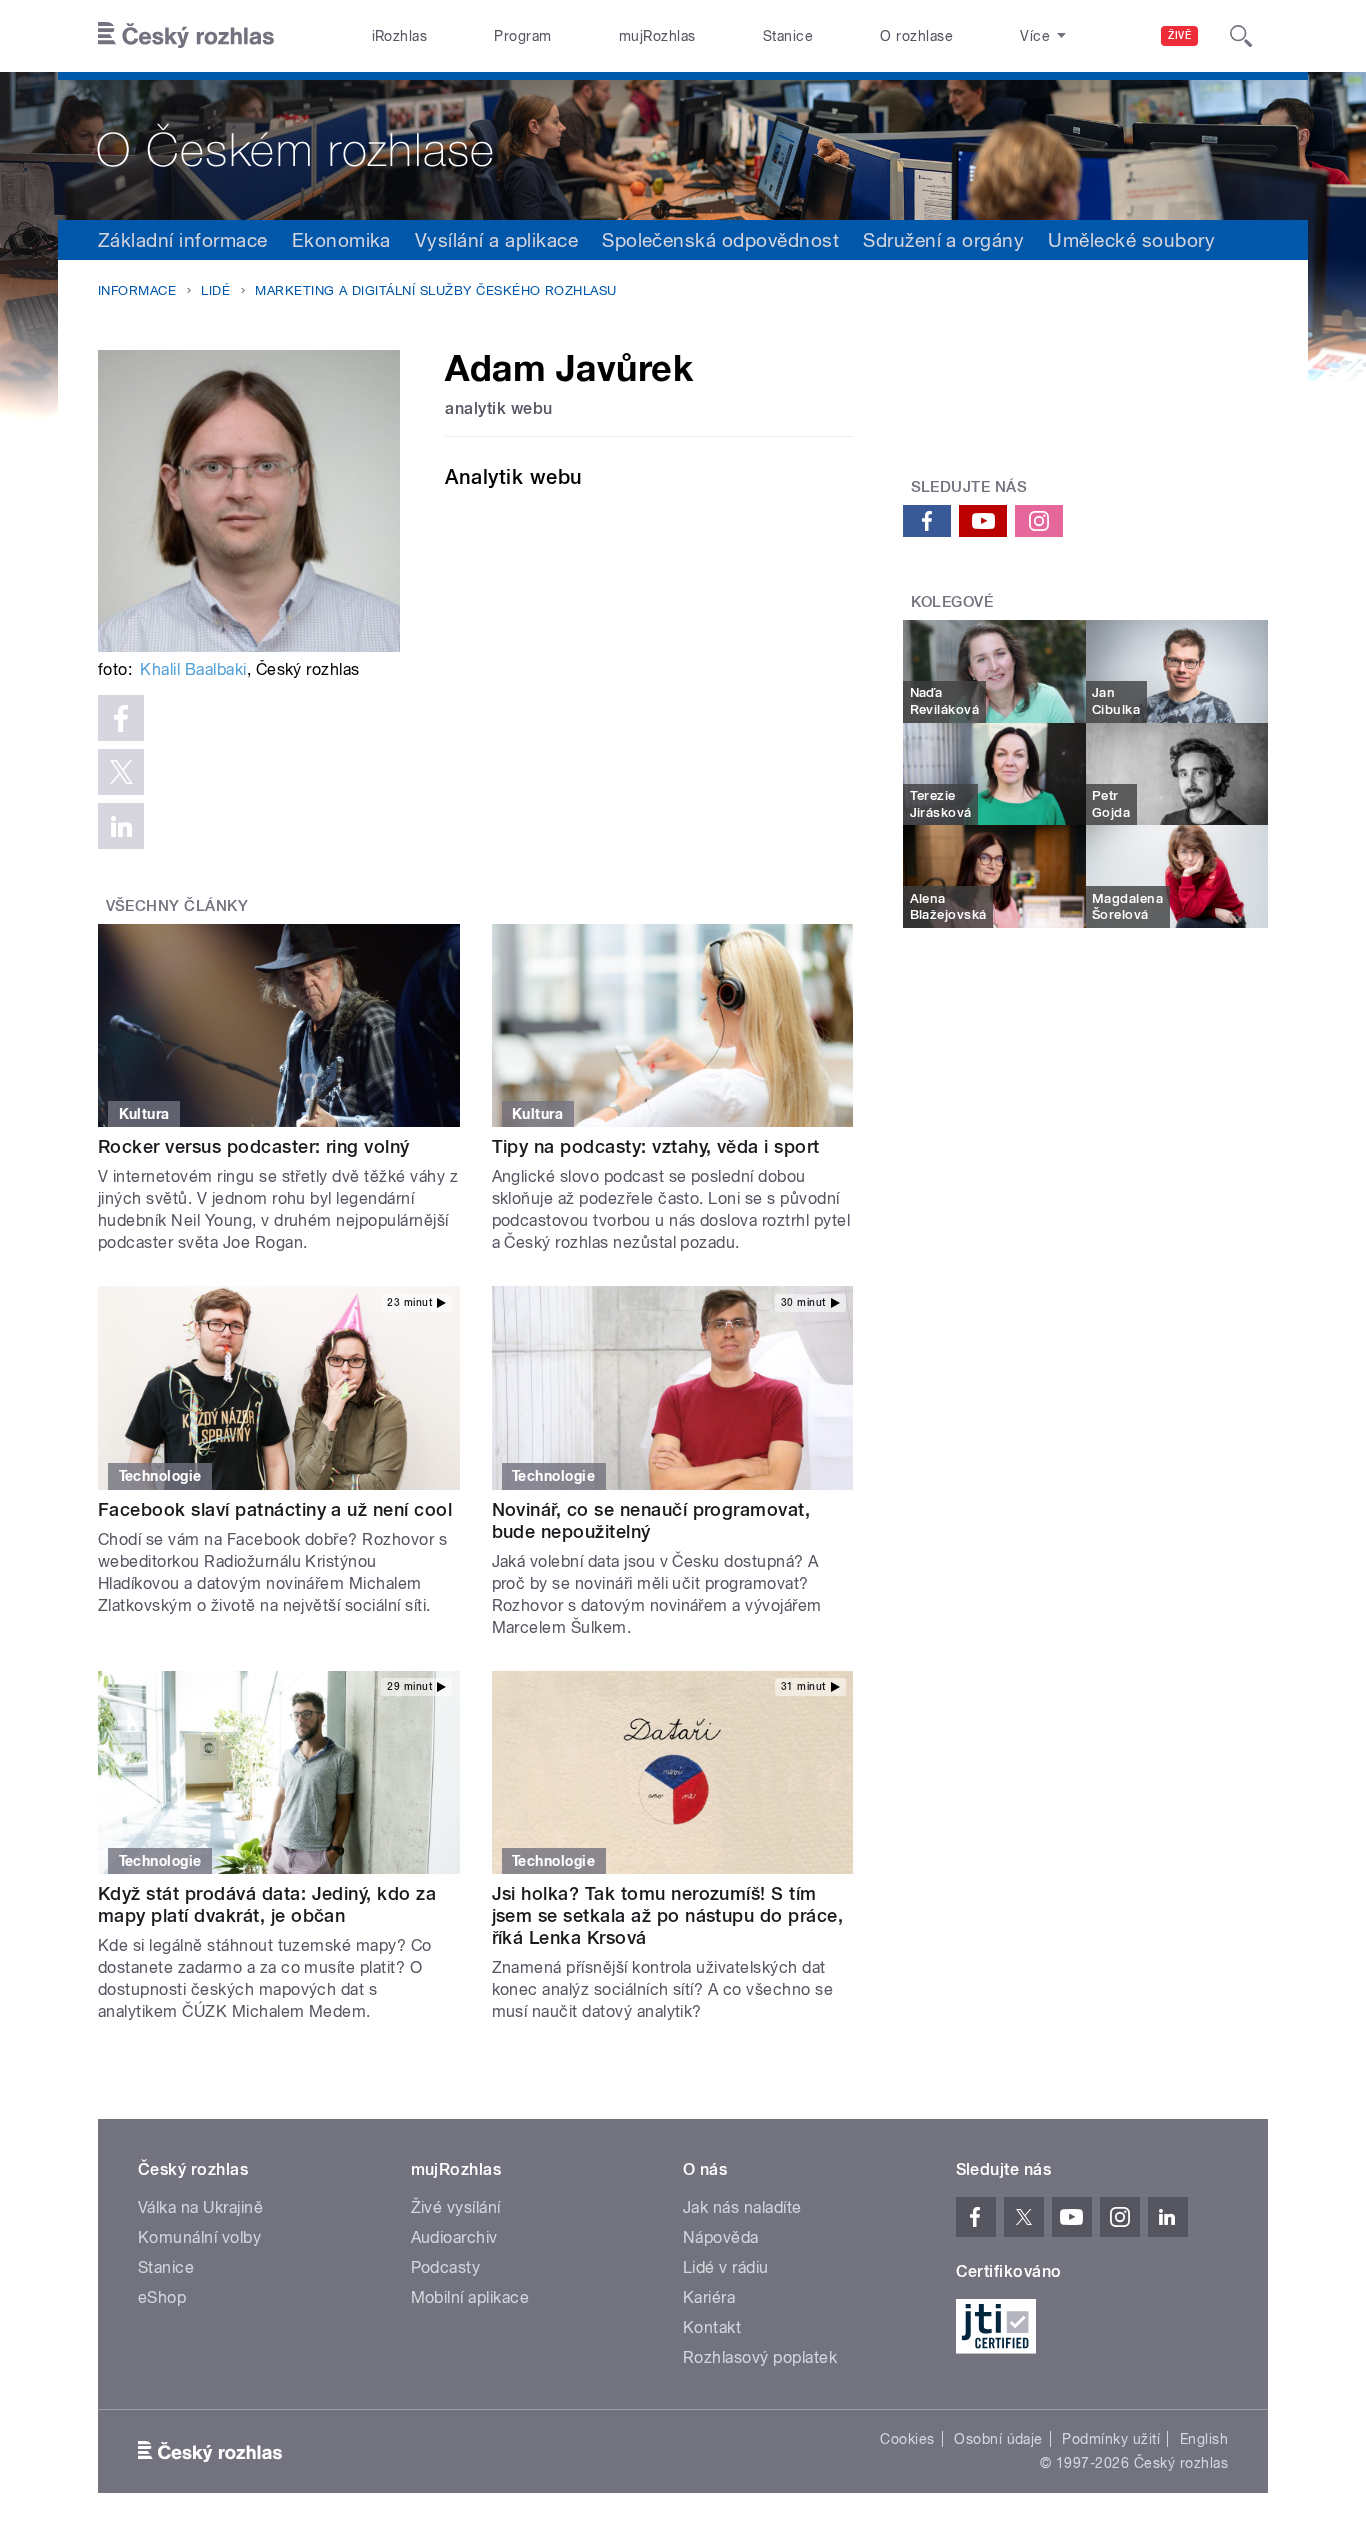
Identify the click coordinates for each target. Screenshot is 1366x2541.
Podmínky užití (1111, 2439)
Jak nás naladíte (742, 2207)
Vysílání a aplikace (496, 240)
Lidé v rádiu (726, 2267)
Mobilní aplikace (470, 2297)
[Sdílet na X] (121, 772)
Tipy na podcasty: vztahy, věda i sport (656, 1146)
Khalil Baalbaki (193, 669)
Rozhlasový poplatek (760, 2357)
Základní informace (183, 240)
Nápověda (721, 2237)
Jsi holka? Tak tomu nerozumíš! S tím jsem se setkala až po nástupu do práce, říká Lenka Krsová (668, 1915)
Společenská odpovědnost (720, 240)
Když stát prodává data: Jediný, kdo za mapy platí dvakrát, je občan (267, 1904)
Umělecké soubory (1131, 240)
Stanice (788, 36)
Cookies (907, 2439)
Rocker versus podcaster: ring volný (254, 1146)
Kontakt (712, 2327)
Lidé (215, 290)
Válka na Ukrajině (200, 2207)
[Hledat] (1241, 36)
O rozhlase (916, 36)
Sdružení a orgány (943, 240)
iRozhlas (400, 36)
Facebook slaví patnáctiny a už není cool (275, 1509)
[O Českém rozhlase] (683, 146)
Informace (137, 290)
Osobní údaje (998, 2439)
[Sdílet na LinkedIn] (121, 826)
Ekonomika (341, 240)
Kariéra (709, 2297)
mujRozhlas (657, 36)
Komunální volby (199, 2237)
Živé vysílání (456, 2207)
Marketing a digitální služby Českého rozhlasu (436, 290)
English (1204, 2439)
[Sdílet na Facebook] (121, 718)
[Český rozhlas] (186, 36)
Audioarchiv (454, 2237)
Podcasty (446, 2267)
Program (522, 36)
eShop (162, 2297)
